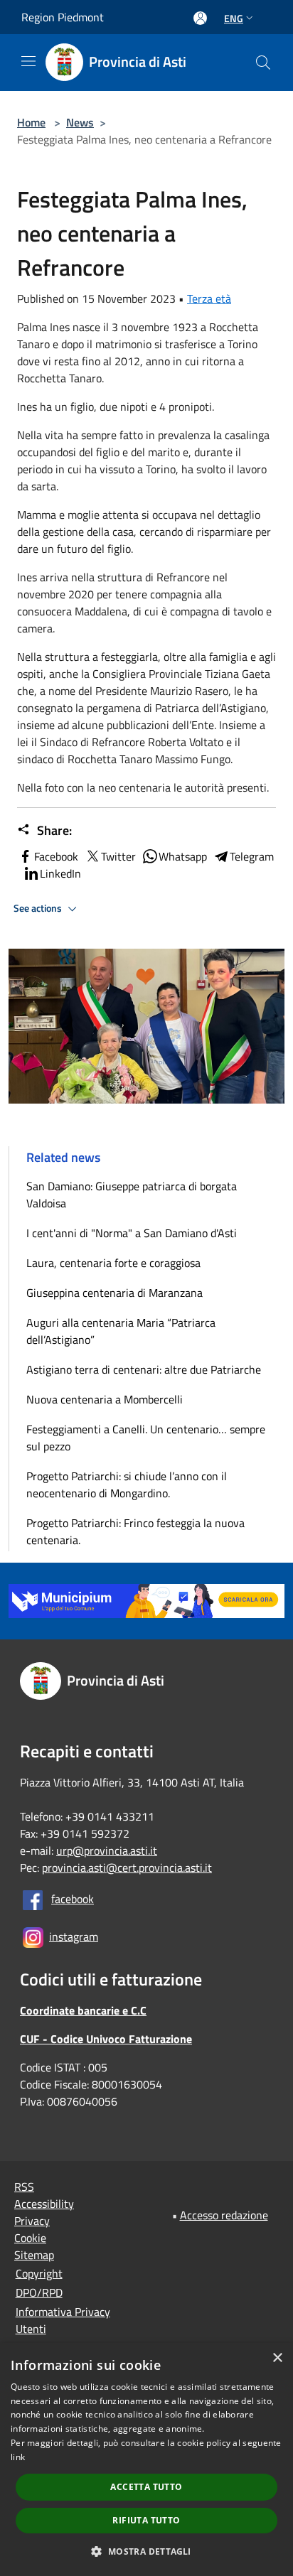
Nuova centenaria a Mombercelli (105, 1399)
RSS (24, 2187)
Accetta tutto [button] (146, 2487)
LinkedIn (60, 873)
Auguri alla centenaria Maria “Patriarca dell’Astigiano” (121, 1331)
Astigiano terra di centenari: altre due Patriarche (144, 1369)
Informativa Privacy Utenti (63, 2320)
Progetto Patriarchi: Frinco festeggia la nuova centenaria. (135, 1531)
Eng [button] (234, 18)
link (18, 2457)
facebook (73, 1899)
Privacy (32, 2221)
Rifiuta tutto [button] (146, 2520)
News (80, 122)
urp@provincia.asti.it (107, 1850)
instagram (74, 1936)
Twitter (118, 856)
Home (31, 122)
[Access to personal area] (200, 18)
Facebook (56, 856)
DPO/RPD (39, 2292)
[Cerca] (263, 63)
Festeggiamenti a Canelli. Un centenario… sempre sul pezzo (146, 1438)
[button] (146, 2551)
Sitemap (34, 2255)
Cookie (30, 2238)
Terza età (209, 298)
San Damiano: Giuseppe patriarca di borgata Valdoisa (132, 1195)
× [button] (277, 2358)
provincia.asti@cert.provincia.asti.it (127, 1868)
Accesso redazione (224, 2215)
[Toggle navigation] (28, 61)
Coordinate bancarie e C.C (83, 2010)
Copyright (39, 2273)
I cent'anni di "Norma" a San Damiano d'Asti (132, 1233)
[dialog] (146, 2459)
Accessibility (44, 2204)
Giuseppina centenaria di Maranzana (114, 1293)
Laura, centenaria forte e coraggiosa (113, 1263)
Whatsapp (183, 856)
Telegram (252, 856)
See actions (39, 908)
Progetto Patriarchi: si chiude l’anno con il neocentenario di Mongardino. (127, 1484)
